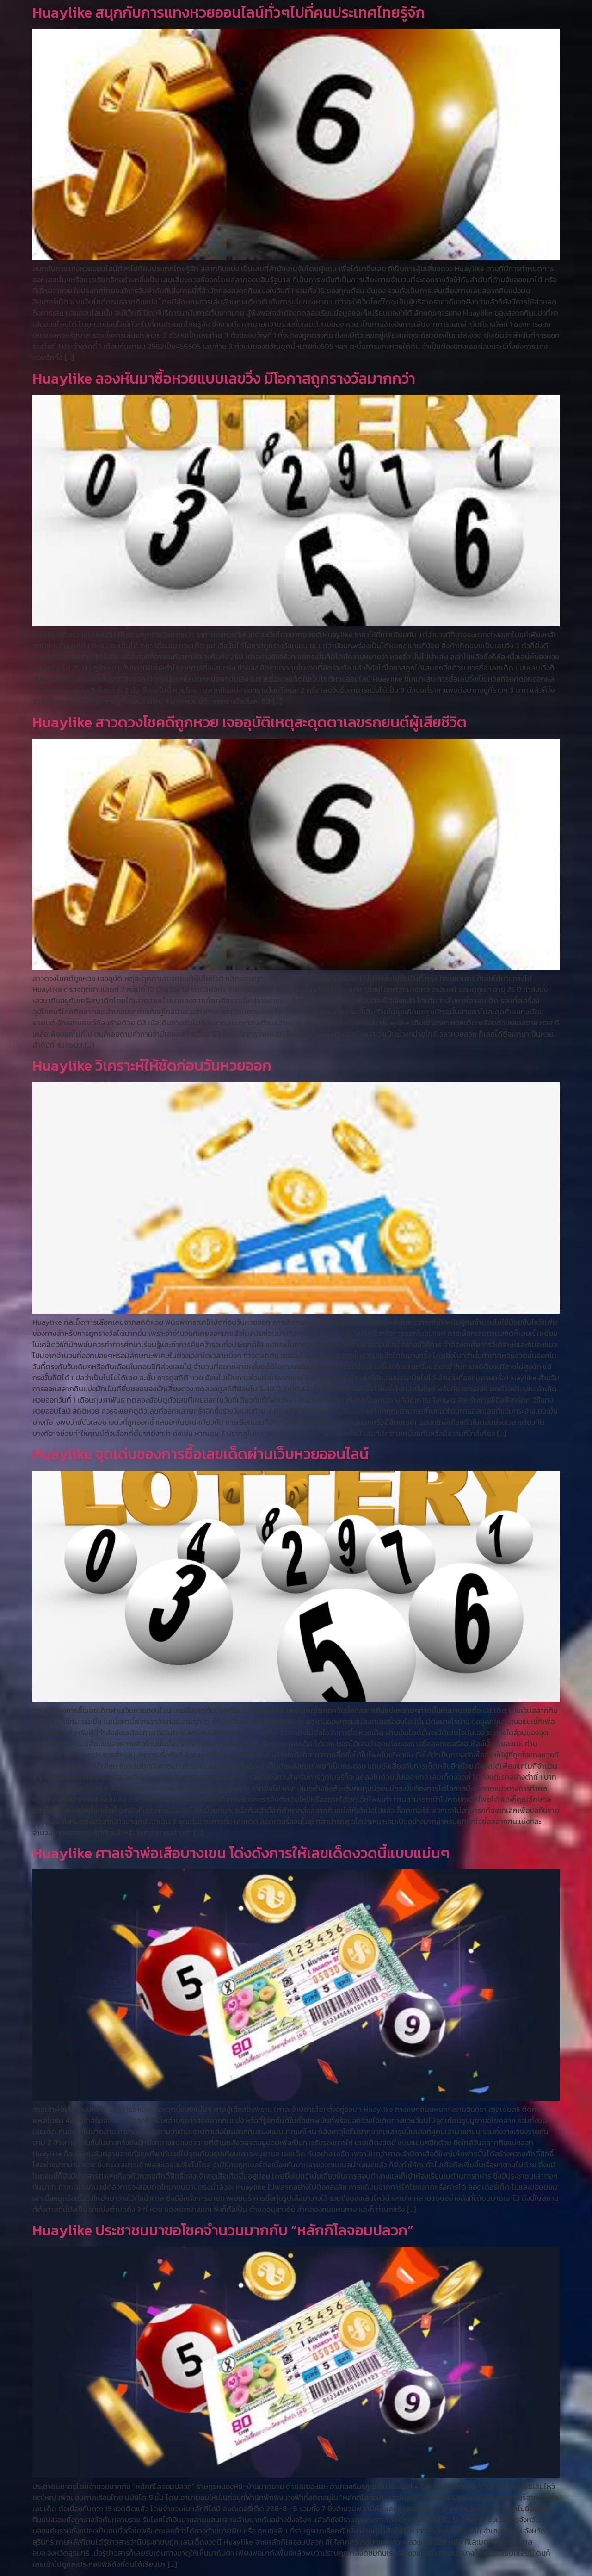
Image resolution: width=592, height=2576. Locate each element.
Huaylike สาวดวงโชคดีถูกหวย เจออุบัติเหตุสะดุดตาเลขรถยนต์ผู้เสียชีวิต (250, 722)
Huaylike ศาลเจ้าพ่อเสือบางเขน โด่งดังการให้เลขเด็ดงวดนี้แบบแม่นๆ (241, 1853)
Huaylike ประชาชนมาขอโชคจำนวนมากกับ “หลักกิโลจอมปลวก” (223, 2230)
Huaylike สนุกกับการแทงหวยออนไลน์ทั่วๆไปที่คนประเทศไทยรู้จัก (229, 12)
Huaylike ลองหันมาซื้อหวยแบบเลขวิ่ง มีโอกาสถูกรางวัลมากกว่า (224, 379)
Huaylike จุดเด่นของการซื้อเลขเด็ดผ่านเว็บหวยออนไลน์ (200, 1454)
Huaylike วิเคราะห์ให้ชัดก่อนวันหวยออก (152, 1066)
